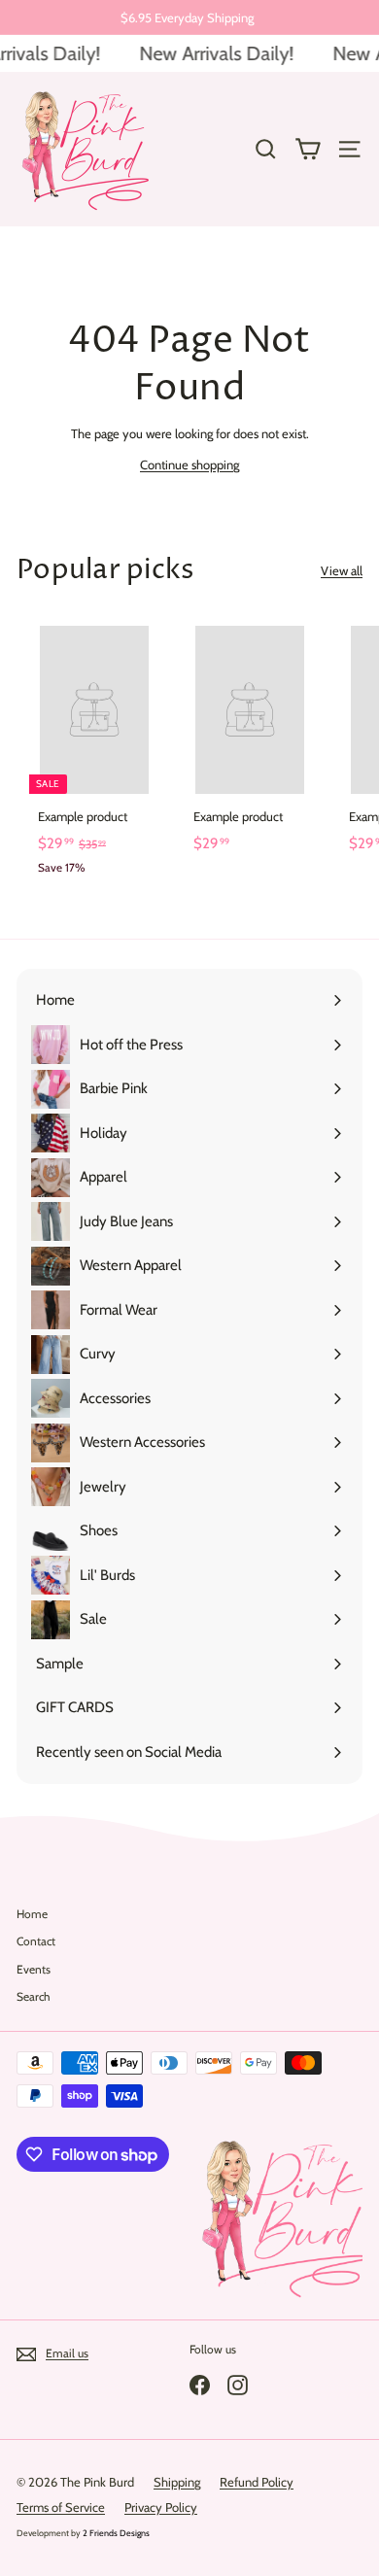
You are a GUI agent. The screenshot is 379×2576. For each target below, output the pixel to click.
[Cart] (308, 149)
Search (34, 1996)
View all (342, 570)
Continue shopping (189, 464)
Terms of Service (61, 2507)
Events (34, 1969)
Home (32, 1914)
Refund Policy (257, 2482)
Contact (36, 1941)
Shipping (177, 2482)
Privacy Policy (161, 2507)
